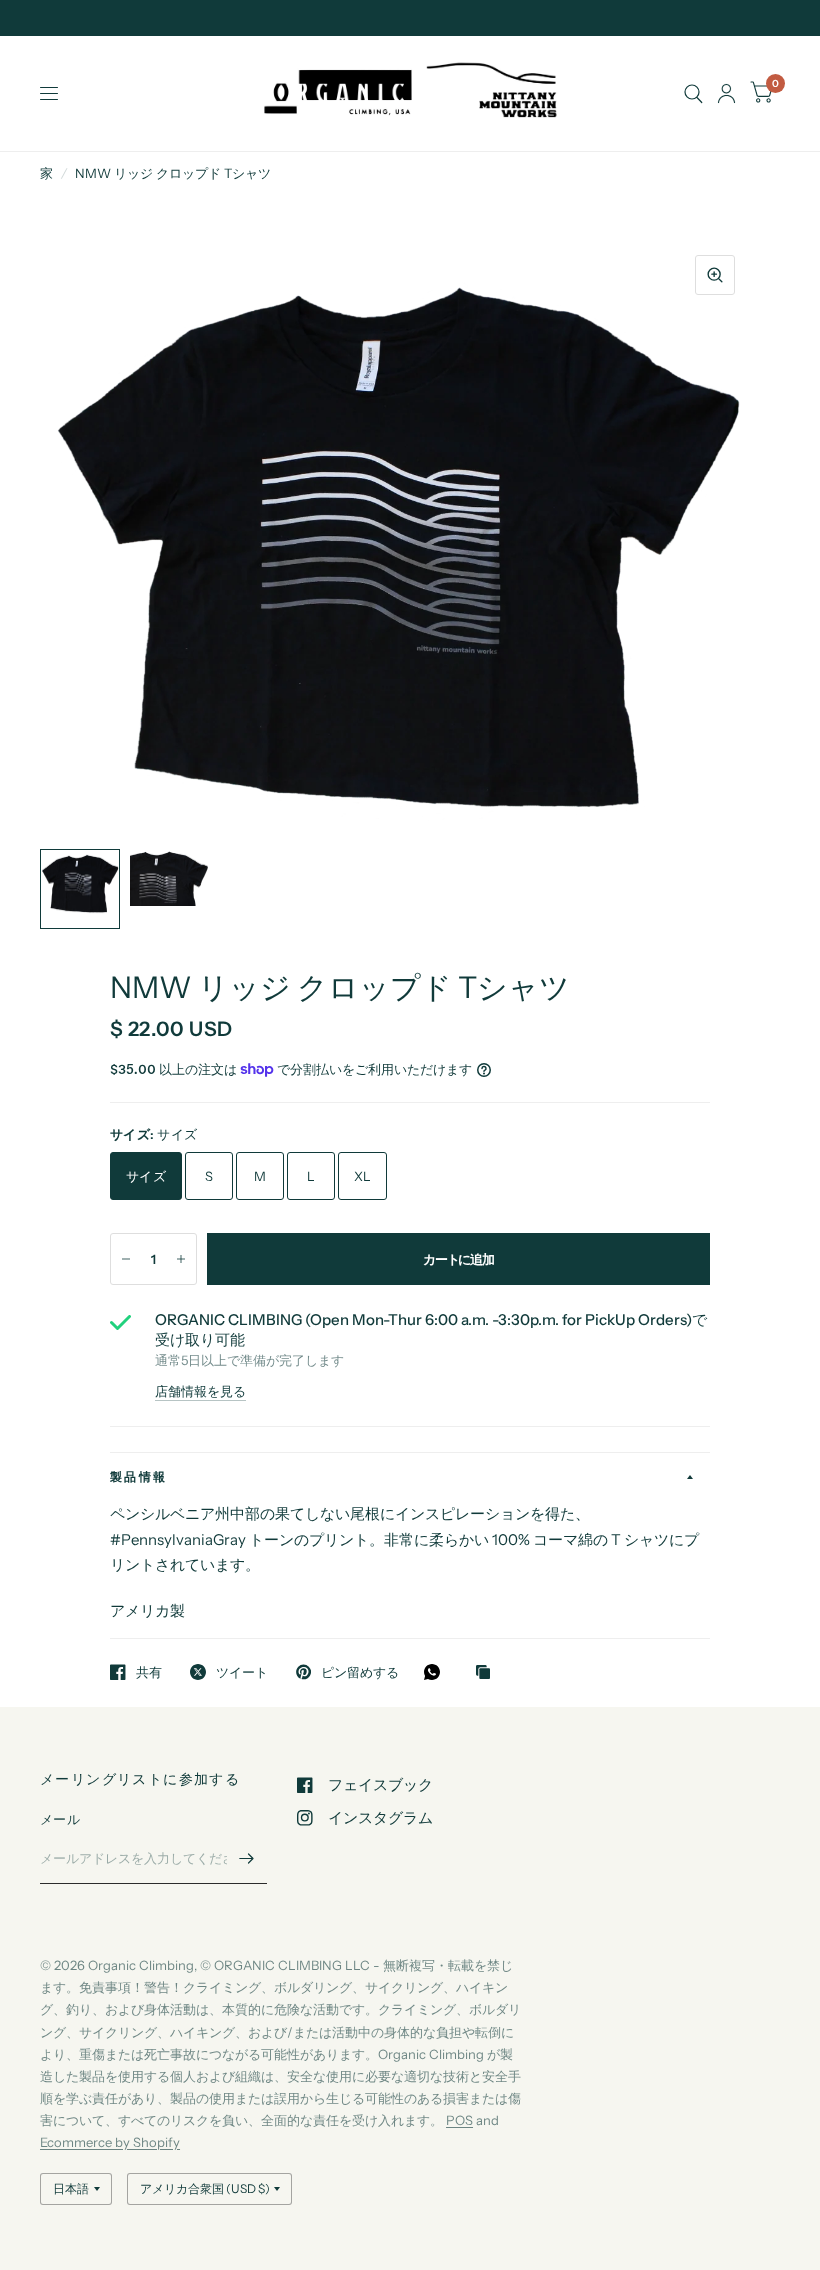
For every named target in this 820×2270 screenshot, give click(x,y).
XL (363, 1176)
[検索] (693, 93)
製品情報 (139, 1476)
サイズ (146, 1176)
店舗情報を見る (200, 1391)
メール (60, 1819)
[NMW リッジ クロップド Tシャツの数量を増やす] (181, 1259)
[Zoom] (715, 275)
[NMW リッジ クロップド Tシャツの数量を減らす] (126, 1259)
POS (459, 2120)
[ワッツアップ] (437, 1672)
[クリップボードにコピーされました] (488, 1673)
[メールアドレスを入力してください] (247, 1858)
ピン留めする (360, 1672)
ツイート (242, 1672)
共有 (149, 1672)
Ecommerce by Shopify (110, 2142)
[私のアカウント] (726, 93)
